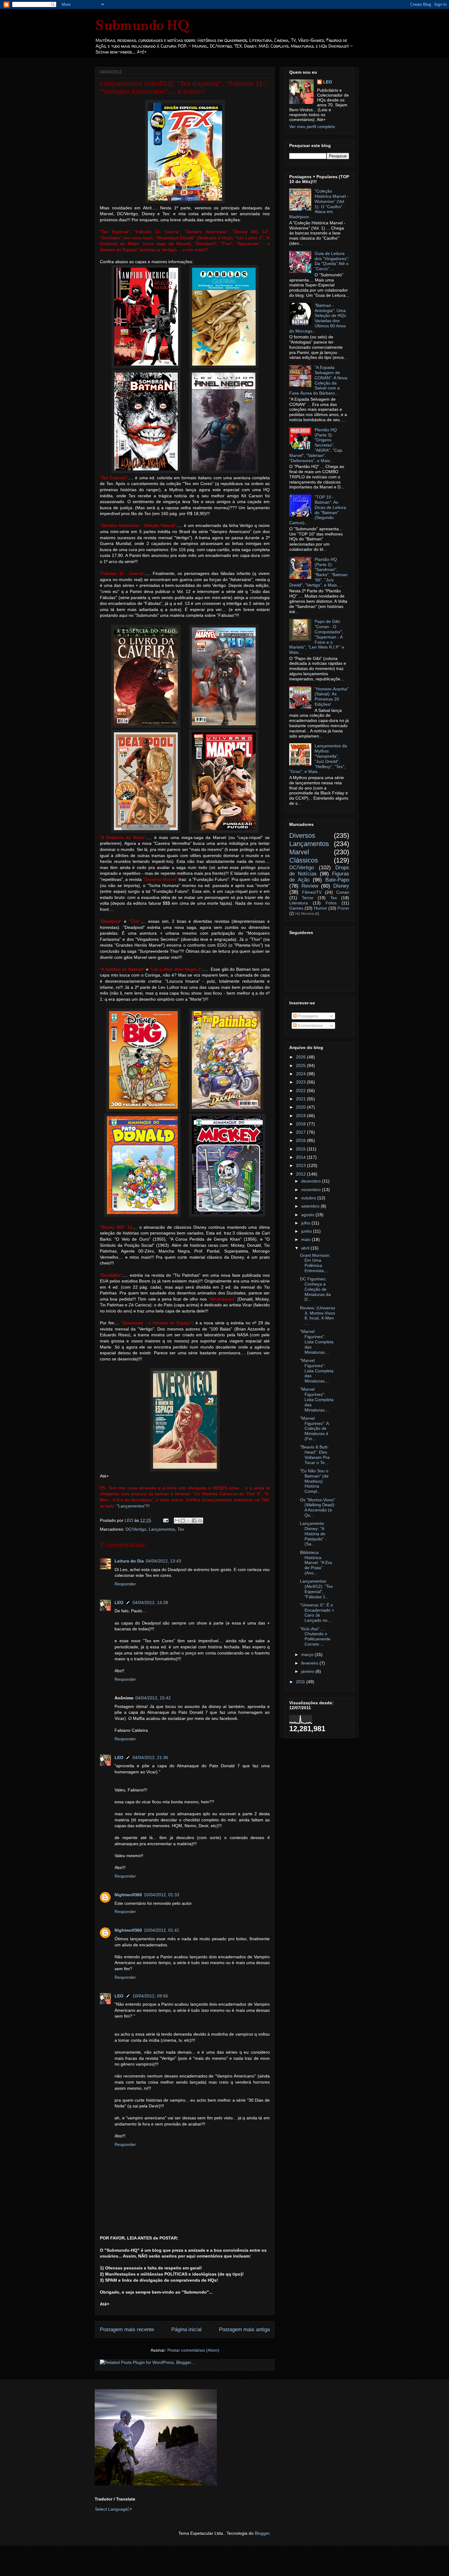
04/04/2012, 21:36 (150, 1757)
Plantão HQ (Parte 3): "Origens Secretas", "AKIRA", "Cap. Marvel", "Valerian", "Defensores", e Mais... (316, 445)
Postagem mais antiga (244, 2329)
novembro (312, 1190)
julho (306, 1223)
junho (307, 1231)
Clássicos (304, 860)
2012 (301, 1174)
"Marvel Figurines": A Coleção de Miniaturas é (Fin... (314, 1428)
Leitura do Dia (129, 1561)
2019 (301, 1116)
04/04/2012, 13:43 (163, 1561)
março (308, 1654)
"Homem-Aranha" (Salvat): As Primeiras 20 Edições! (332, 697)
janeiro (308, 1671)
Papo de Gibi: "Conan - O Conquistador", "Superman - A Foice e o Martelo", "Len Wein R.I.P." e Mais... (317, 637)
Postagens (307, 1016)
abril (306, 1248)
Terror (308, 898)
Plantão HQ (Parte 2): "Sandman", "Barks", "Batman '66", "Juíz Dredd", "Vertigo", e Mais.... (318, 572)
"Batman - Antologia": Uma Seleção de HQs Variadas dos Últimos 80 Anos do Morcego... (318, 318)
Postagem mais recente (127, 2329)
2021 (301, 1099)
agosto (308, 1215)
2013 (301, 1165)
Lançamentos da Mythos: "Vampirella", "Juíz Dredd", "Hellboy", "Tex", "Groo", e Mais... (318, 759)
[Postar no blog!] (183, 1521)
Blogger (262, 2533)
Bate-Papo (337, 880)
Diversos (302, 835)
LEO (119, 1603)
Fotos (331, 903)
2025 (301, 1065)
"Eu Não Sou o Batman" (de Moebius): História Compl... (314, 1481)
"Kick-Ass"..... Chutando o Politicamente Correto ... (315, 1636)
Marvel (299, 852)
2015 (301, 1149)
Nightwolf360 (128, 1895)
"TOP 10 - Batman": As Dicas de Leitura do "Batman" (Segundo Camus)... (318, 510)
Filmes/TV (312, 892)
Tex (181, 1529)
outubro (309, 1198)
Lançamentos (162, 1529)
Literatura (299, 903)
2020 (301, 1107)
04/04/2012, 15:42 (153, 1698)
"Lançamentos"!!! (133, 1506)
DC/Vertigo (136, 1529)
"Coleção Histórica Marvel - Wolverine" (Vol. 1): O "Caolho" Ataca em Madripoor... (319, 204)
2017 (301, 1132)
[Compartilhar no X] (188, 1521)
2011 (301, 1682)
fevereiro (310, 1663)
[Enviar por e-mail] (177, 1521)
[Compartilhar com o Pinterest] (200, 1521)
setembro (311, 1206)
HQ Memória (305, 914)
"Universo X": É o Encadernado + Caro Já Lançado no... (317, 1613)
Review (310, 886)
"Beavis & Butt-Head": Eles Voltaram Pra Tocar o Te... (315, 1455)
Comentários (310, 1025)
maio (307, 1239)
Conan (343, 892)
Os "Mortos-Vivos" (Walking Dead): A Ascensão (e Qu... (318, 1507)
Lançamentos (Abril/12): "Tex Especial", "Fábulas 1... (316, 1589)
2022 (301, 1091)
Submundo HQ (142, 25)
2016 (301, 1140)
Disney (341, 886)
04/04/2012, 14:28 (150, 1603)
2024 (301, 1074)
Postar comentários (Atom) (193, 2350)
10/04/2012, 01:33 (162, 1895)
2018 (301, 1124)
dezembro (312, 1181)
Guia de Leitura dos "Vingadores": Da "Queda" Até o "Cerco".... (332, 261)
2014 (301, 1157)
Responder (125, 1584)
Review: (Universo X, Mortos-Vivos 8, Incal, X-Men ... (318, 1316)
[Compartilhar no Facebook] (194, 1521)
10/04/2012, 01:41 (162, 1930)
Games (296, 908)
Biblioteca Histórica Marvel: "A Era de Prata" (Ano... (316, 1563)
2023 (301, 1082)
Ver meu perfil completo (312, 127)
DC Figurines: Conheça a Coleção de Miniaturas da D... (315, 1289)
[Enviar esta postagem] (165, 1520)
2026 (301, 1057)
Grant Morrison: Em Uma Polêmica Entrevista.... (315, 1263)
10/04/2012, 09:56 (150, 1996)
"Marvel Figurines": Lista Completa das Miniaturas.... (317, 1342)
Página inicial (186, 2329)
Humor (321, 908)
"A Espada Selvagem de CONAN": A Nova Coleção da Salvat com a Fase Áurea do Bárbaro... (318, 380)
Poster (343, 908)
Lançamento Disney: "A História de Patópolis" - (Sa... (313, 1534)
